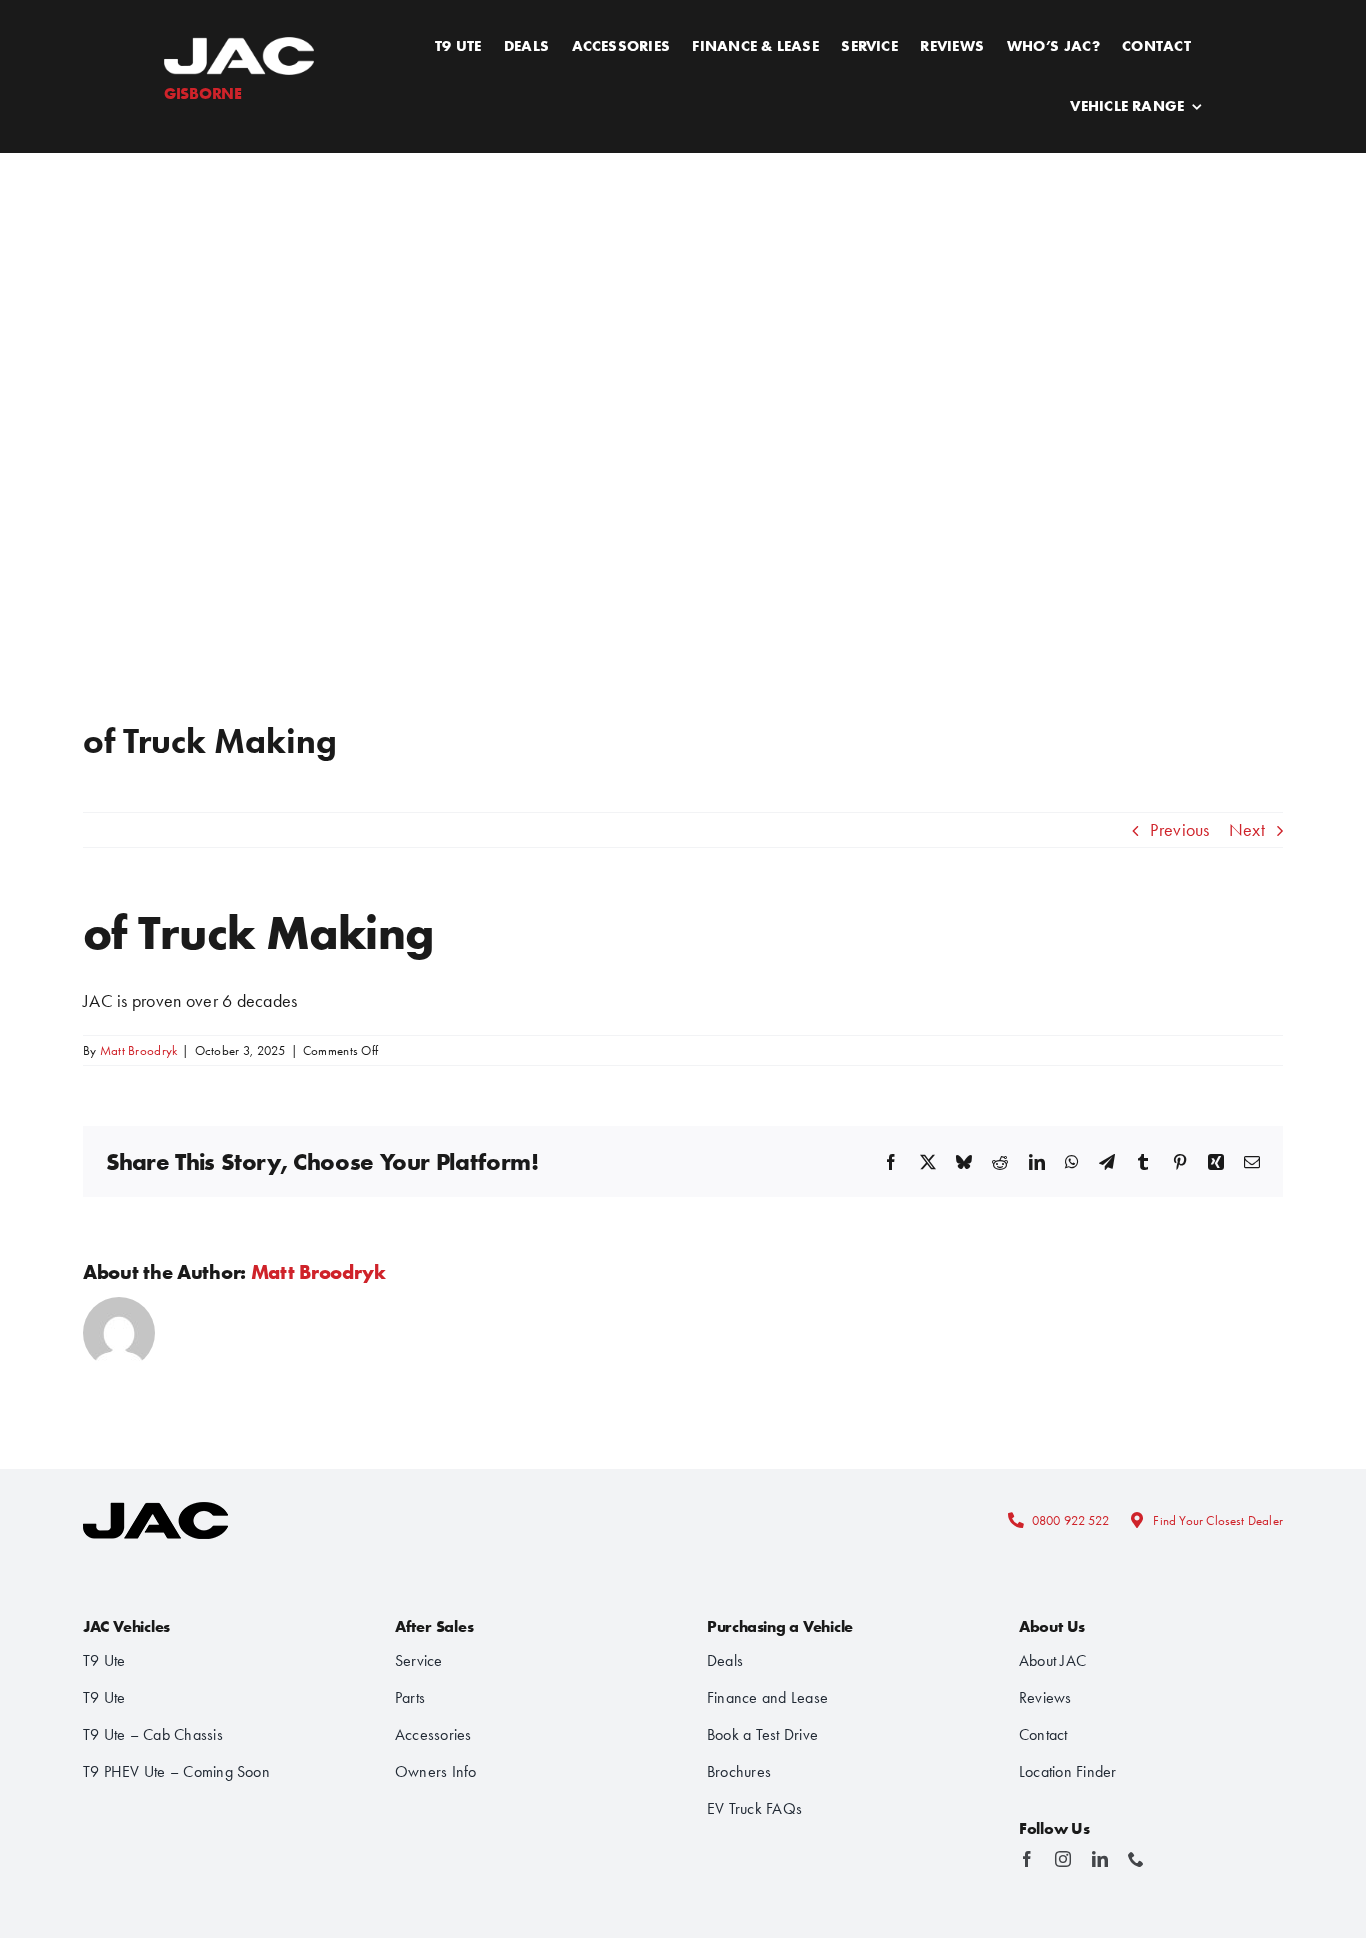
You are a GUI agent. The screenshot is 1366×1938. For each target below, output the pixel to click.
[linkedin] (1100, 1859)
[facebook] (1027, 1859)
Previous (1179, 830)
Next (1247, 830)
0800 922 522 (1070, 1520)
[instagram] (1063, 1859)
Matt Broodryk (139, 1050)
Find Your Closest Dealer (1218, 1520)
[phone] (1136, 1859)
